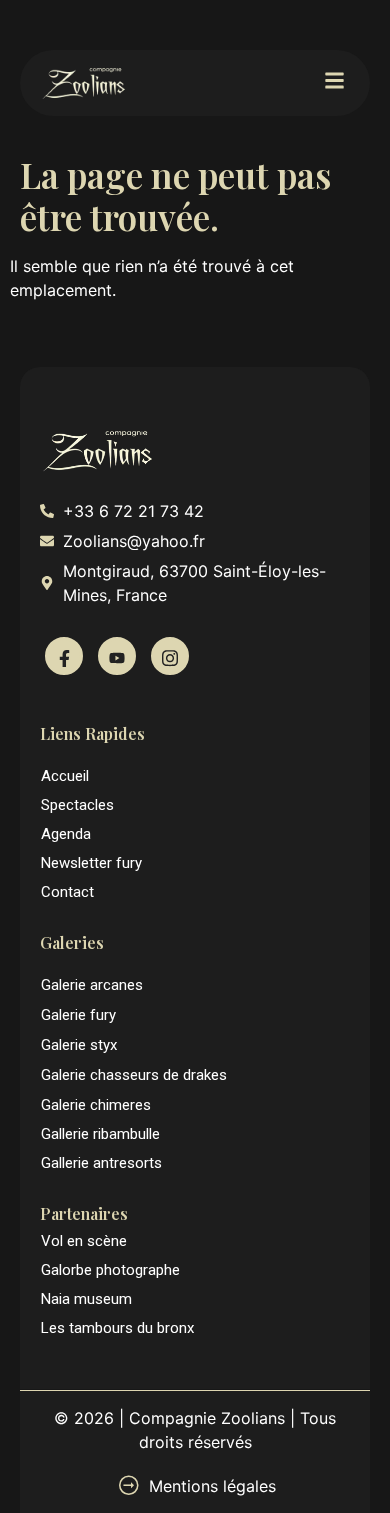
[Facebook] (64, 656)
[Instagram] (170, 656)
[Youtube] (117, 656)
